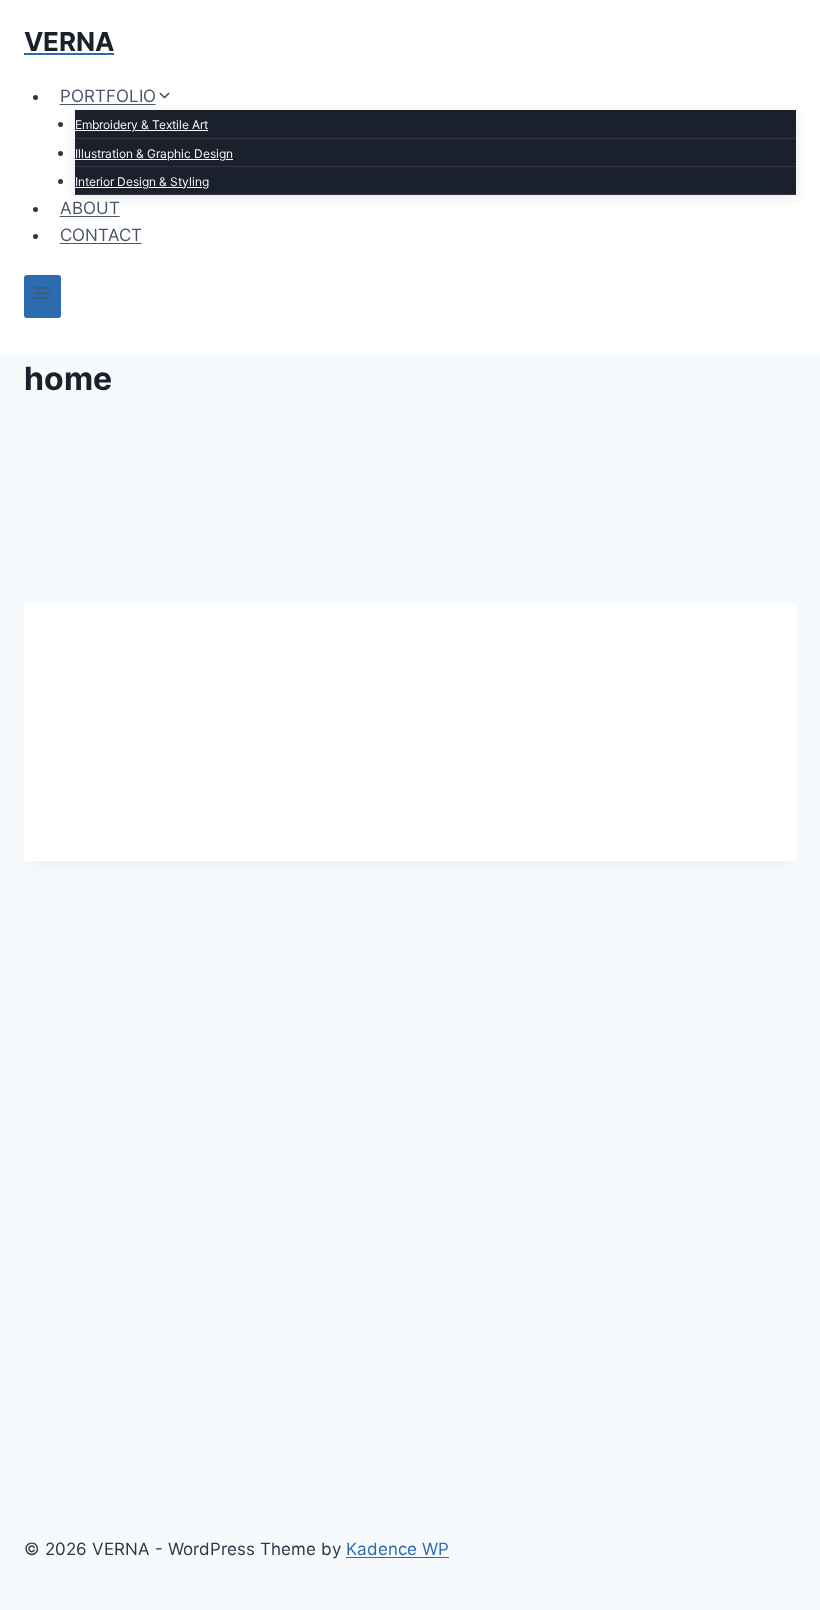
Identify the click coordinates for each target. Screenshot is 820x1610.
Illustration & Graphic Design (154, 153)
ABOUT (90, 208)
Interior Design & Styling (142, 181)
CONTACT (101, 235)
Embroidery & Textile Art (141, 124)
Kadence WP (397, 1549)
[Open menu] (42, 296)
